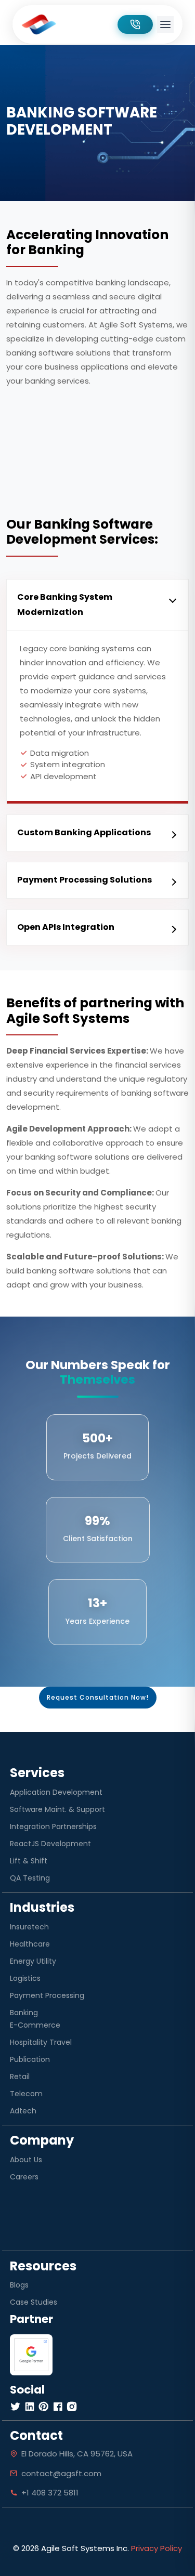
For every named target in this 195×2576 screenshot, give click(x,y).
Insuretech (29, 1927)
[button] (97, 605)
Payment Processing (47, 1995)
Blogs (19, 2285)
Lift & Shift (29, 1861)
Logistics (25, 1978)
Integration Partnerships (53, 1826)
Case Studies (34, 2302)
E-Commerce (35, 2025)
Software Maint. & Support (57, 1809)
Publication (30, 2059)
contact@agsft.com (61, 2473)
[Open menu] (165, 24)
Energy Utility (33, 1961)
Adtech (23, 2111)
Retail (20, 2076)
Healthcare (30, 1944)
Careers (24, 2177)
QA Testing (30, 1878)
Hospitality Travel (41, 2042)
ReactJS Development (50, 1844)
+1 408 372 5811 (50, 2493)
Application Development (56, 1792)
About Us (26, 2160)
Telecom (26, 2094)
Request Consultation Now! (98, 1697)
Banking (24, 2013)
